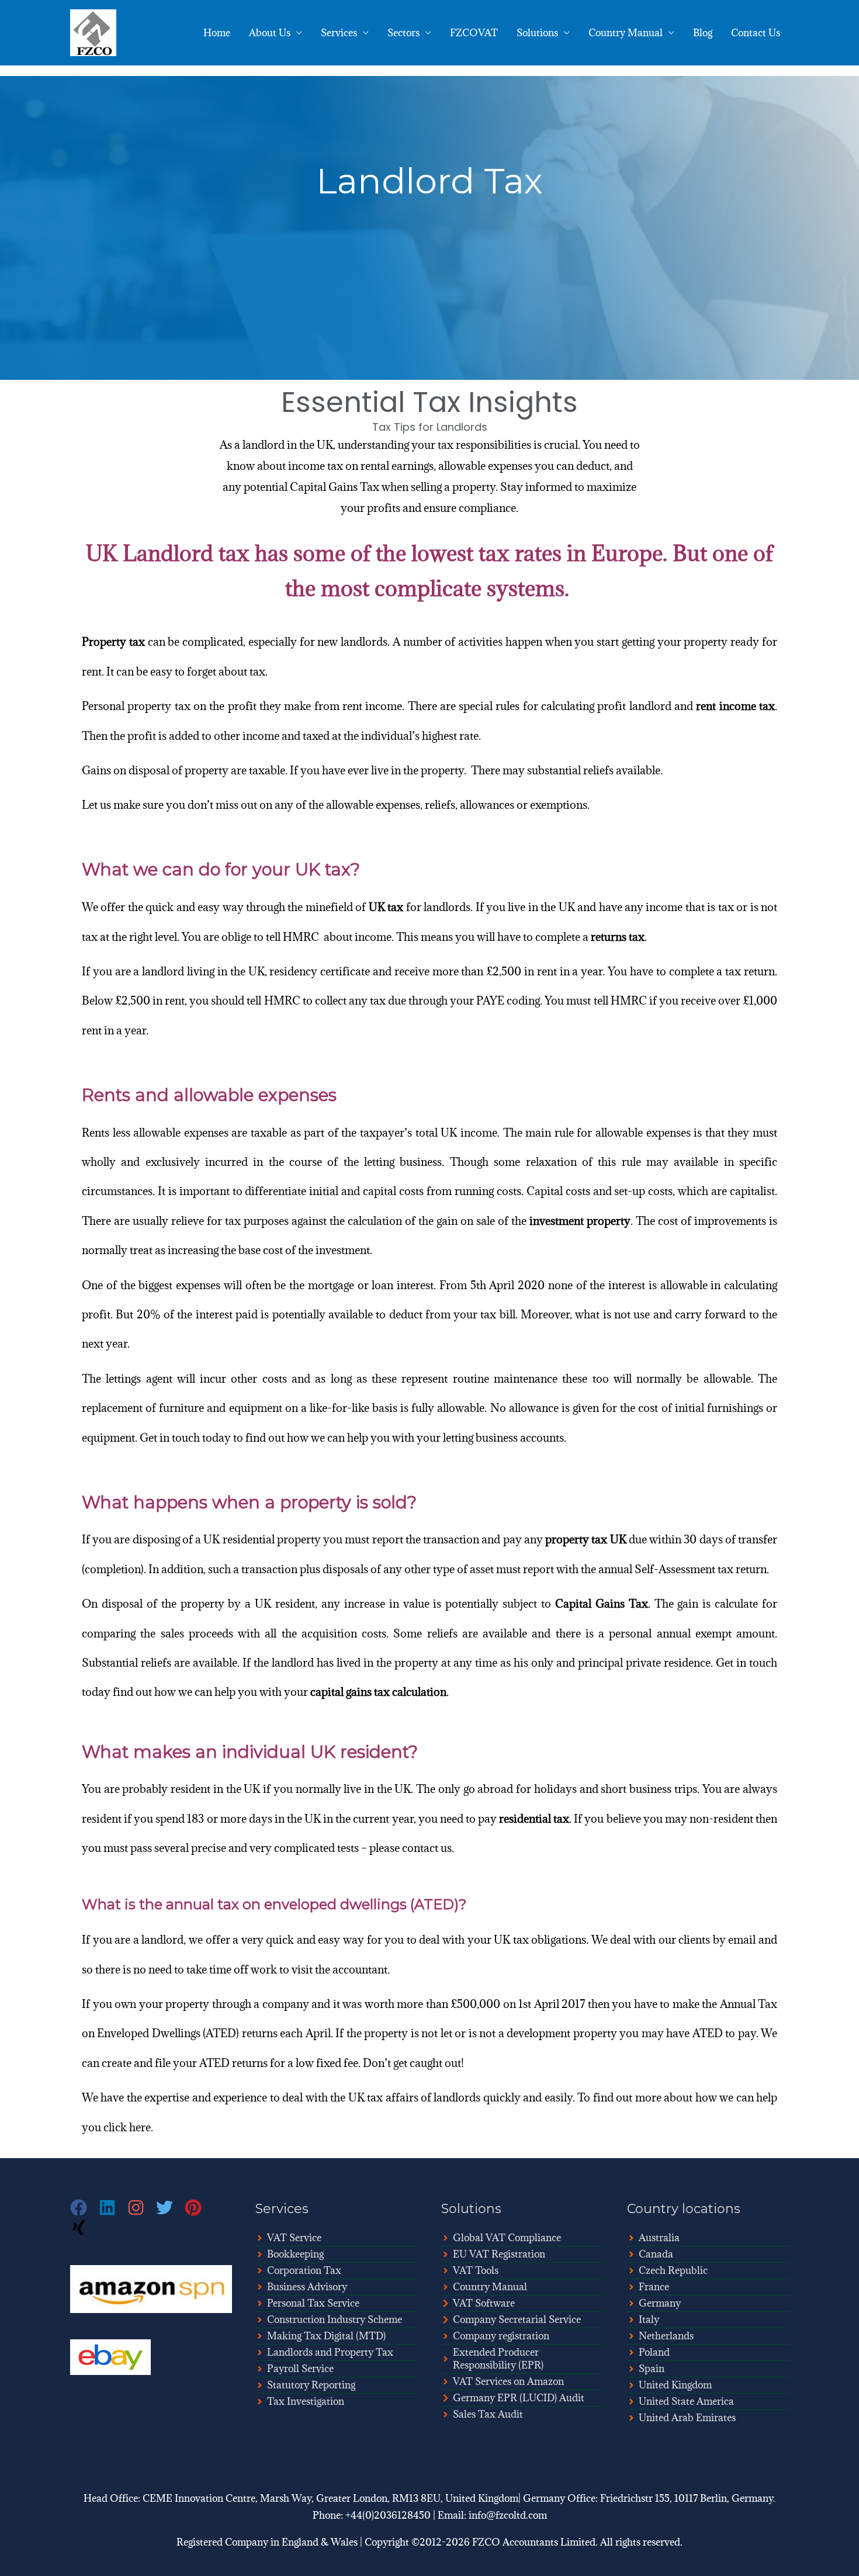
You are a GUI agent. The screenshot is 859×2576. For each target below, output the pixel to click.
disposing (156, 1539)
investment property (580, 1221)
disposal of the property (163, 1604)
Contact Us (756, 33)
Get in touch (747, 1663)
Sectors (403, 33)
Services (339, 33)
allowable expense (371, 805)
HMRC (282, 1000)
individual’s (390, 736)
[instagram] (142, 2208)
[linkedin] (113, 2208)
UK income (469, 1133)
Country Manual (626, 33)
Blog (703, 33)
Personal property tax (136, 706)
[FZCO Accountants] (93, 32)
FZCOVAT (474, 33)
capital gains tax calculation (378, 1692)
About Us (270, 33)
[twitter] (170, 2208)
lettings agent (139, 1379)
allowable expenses (182, 1133)
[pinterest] (199, 2208)
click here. (128, 2127)
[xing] (80, 2227)
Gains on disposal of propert (152, 770)
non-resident (721, 1819)
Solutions (537, 33)
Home (217, 33)
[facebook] (84, 2208)
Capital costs (558, 1191)
